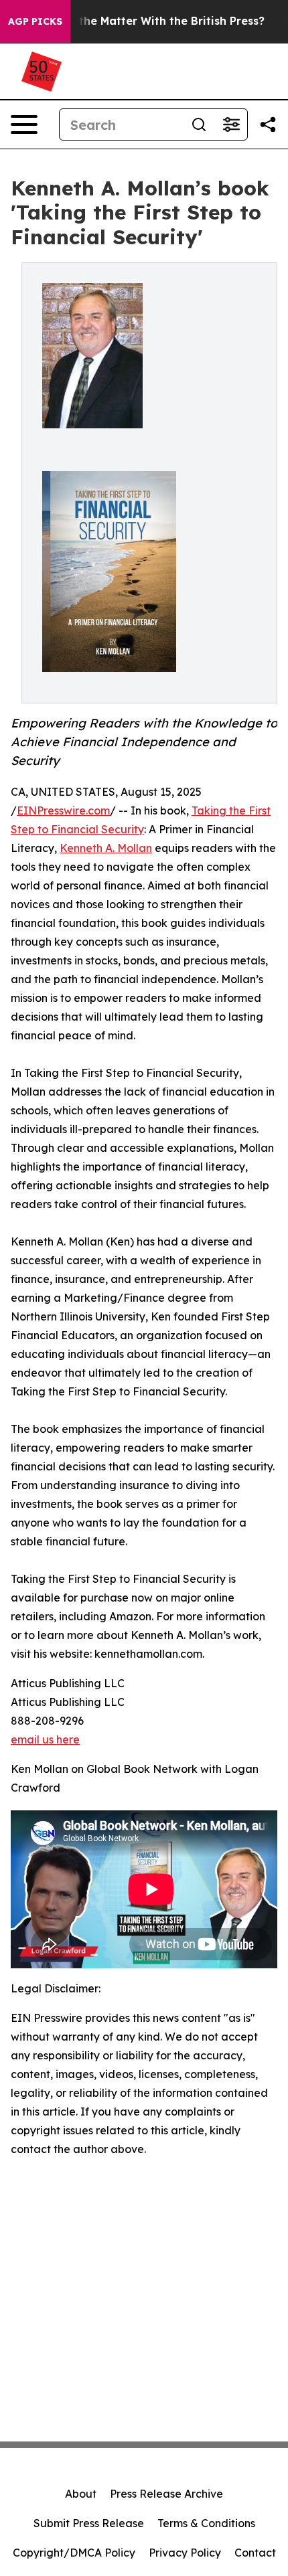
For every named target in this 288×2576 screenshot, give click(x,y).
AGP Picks (35, 21)
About (81, 2494)
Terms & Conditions (206, 2523)
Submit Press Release (89, 2523)
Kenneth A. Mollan (106, 848)
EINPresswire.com (63, 810)
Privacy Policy (185, 2553)
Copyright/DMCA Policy (74, 2553)
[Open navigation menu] (24, 124)
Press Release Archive (166, 2494)
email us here (45, 1739)
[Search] (199, 124)
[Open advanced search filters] (231, 124)
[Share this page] (268, 124)
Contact (255, 2553)
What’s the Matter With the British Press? (151, 21)
